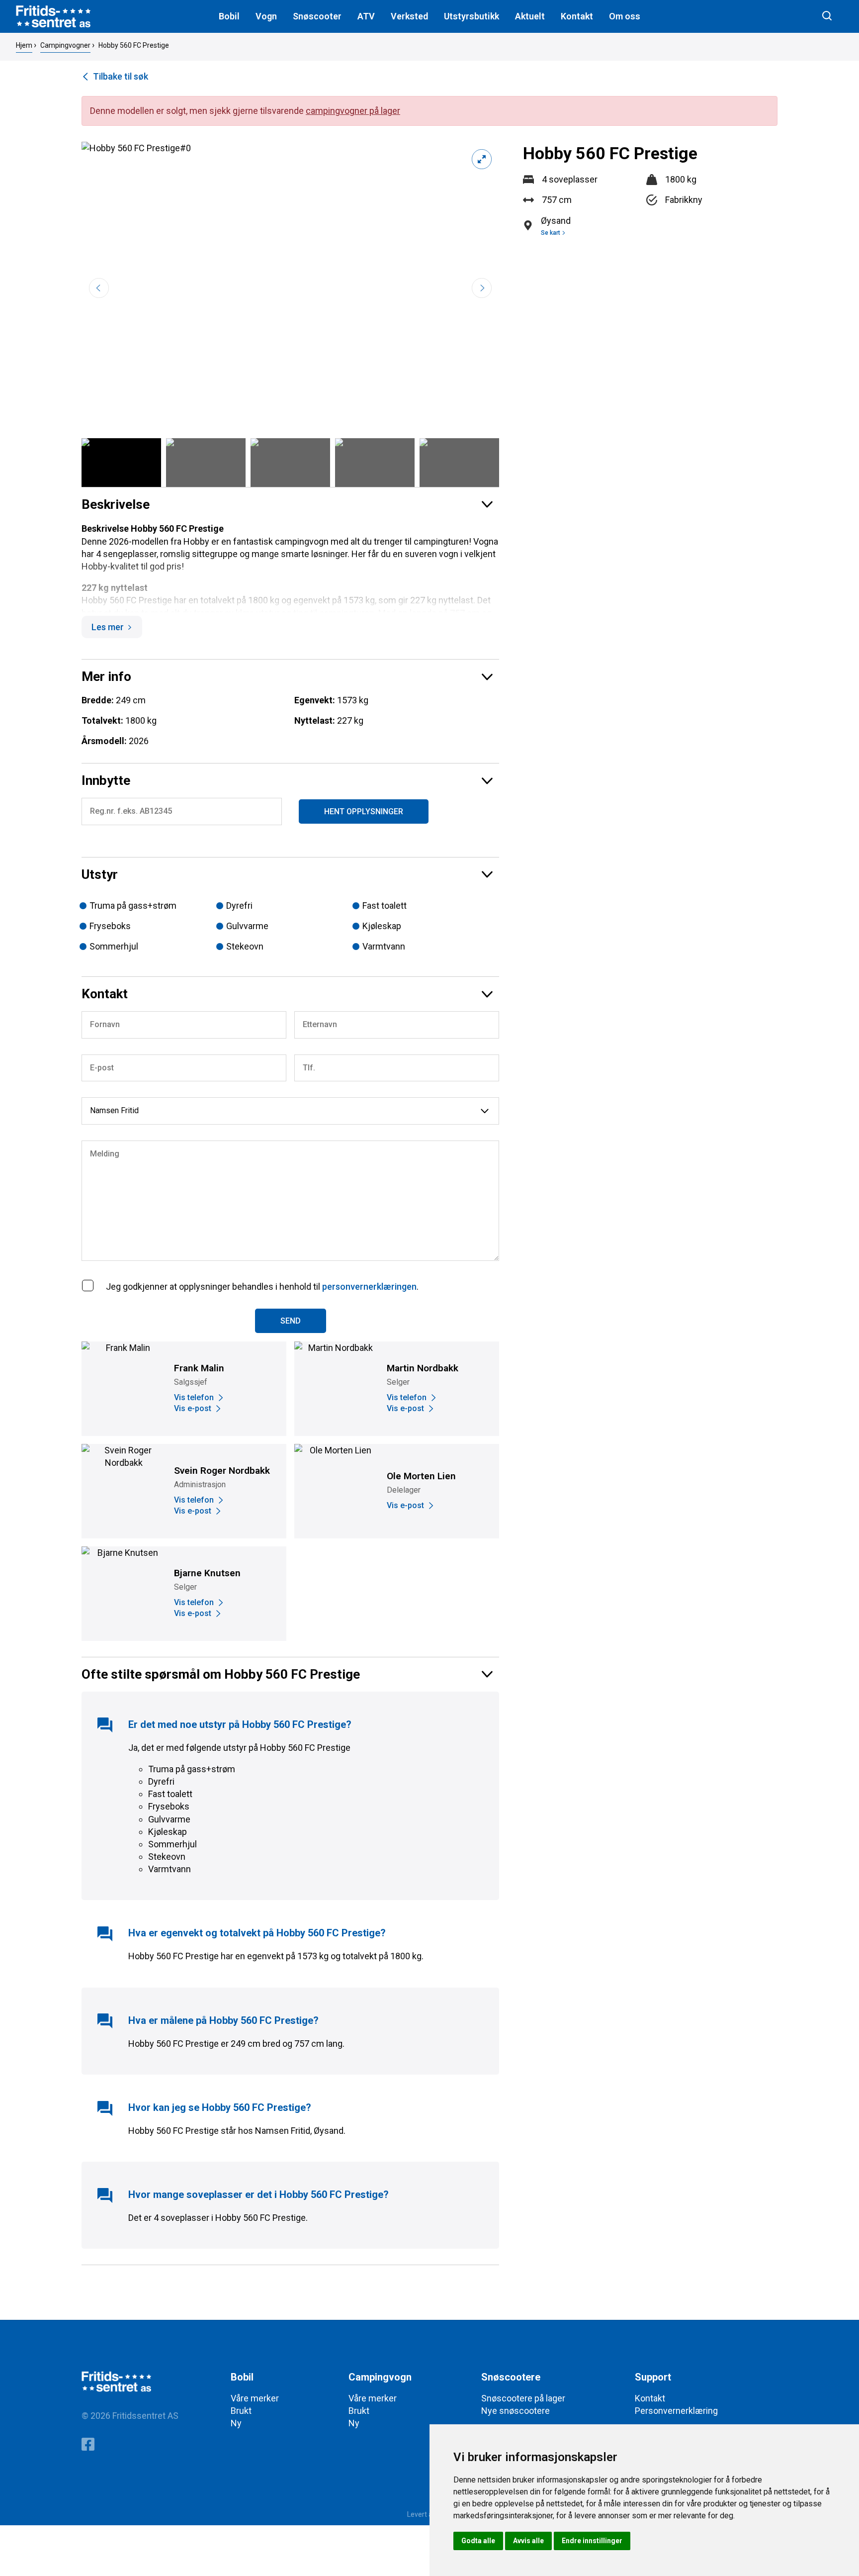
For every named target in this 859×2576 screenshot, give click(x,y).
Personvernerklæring (676, 2411)
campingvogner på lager (353, 111)
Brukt (241, 2411)
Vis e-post (193, 1408)
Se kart (551, 233)
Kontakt (577, 16)
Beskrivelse (116, 504)
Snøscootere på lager (523, 2398)
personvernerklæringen (369, 1287)
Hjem (24, 45)
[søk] (827, 16)
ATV (366, 16)
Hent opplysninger (364, 811)
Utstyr (100, 874)
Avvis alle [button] (528, 2541)
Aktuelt (530, 16)
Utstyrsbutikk (472, 16)
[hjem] (53, 16)
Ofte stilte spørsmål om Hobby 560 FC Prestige (221, 1674)
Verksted (409, 16)
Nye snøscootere (515, 2411)
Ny (236, 2423)
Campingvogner (65, 45)
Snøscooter (317, 16)
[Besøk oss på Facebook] (88, 2446)
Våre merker (255, 2398)
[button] (482, 288)
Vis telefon (194, 1397)
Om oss (625, 16)
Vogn (266, 16)
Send (291, 1321)
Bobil (229, 16)
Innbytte (106, 780)
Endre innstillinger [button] (592, 2541)
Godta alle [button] (478, 2541)
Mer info (106, 676)
